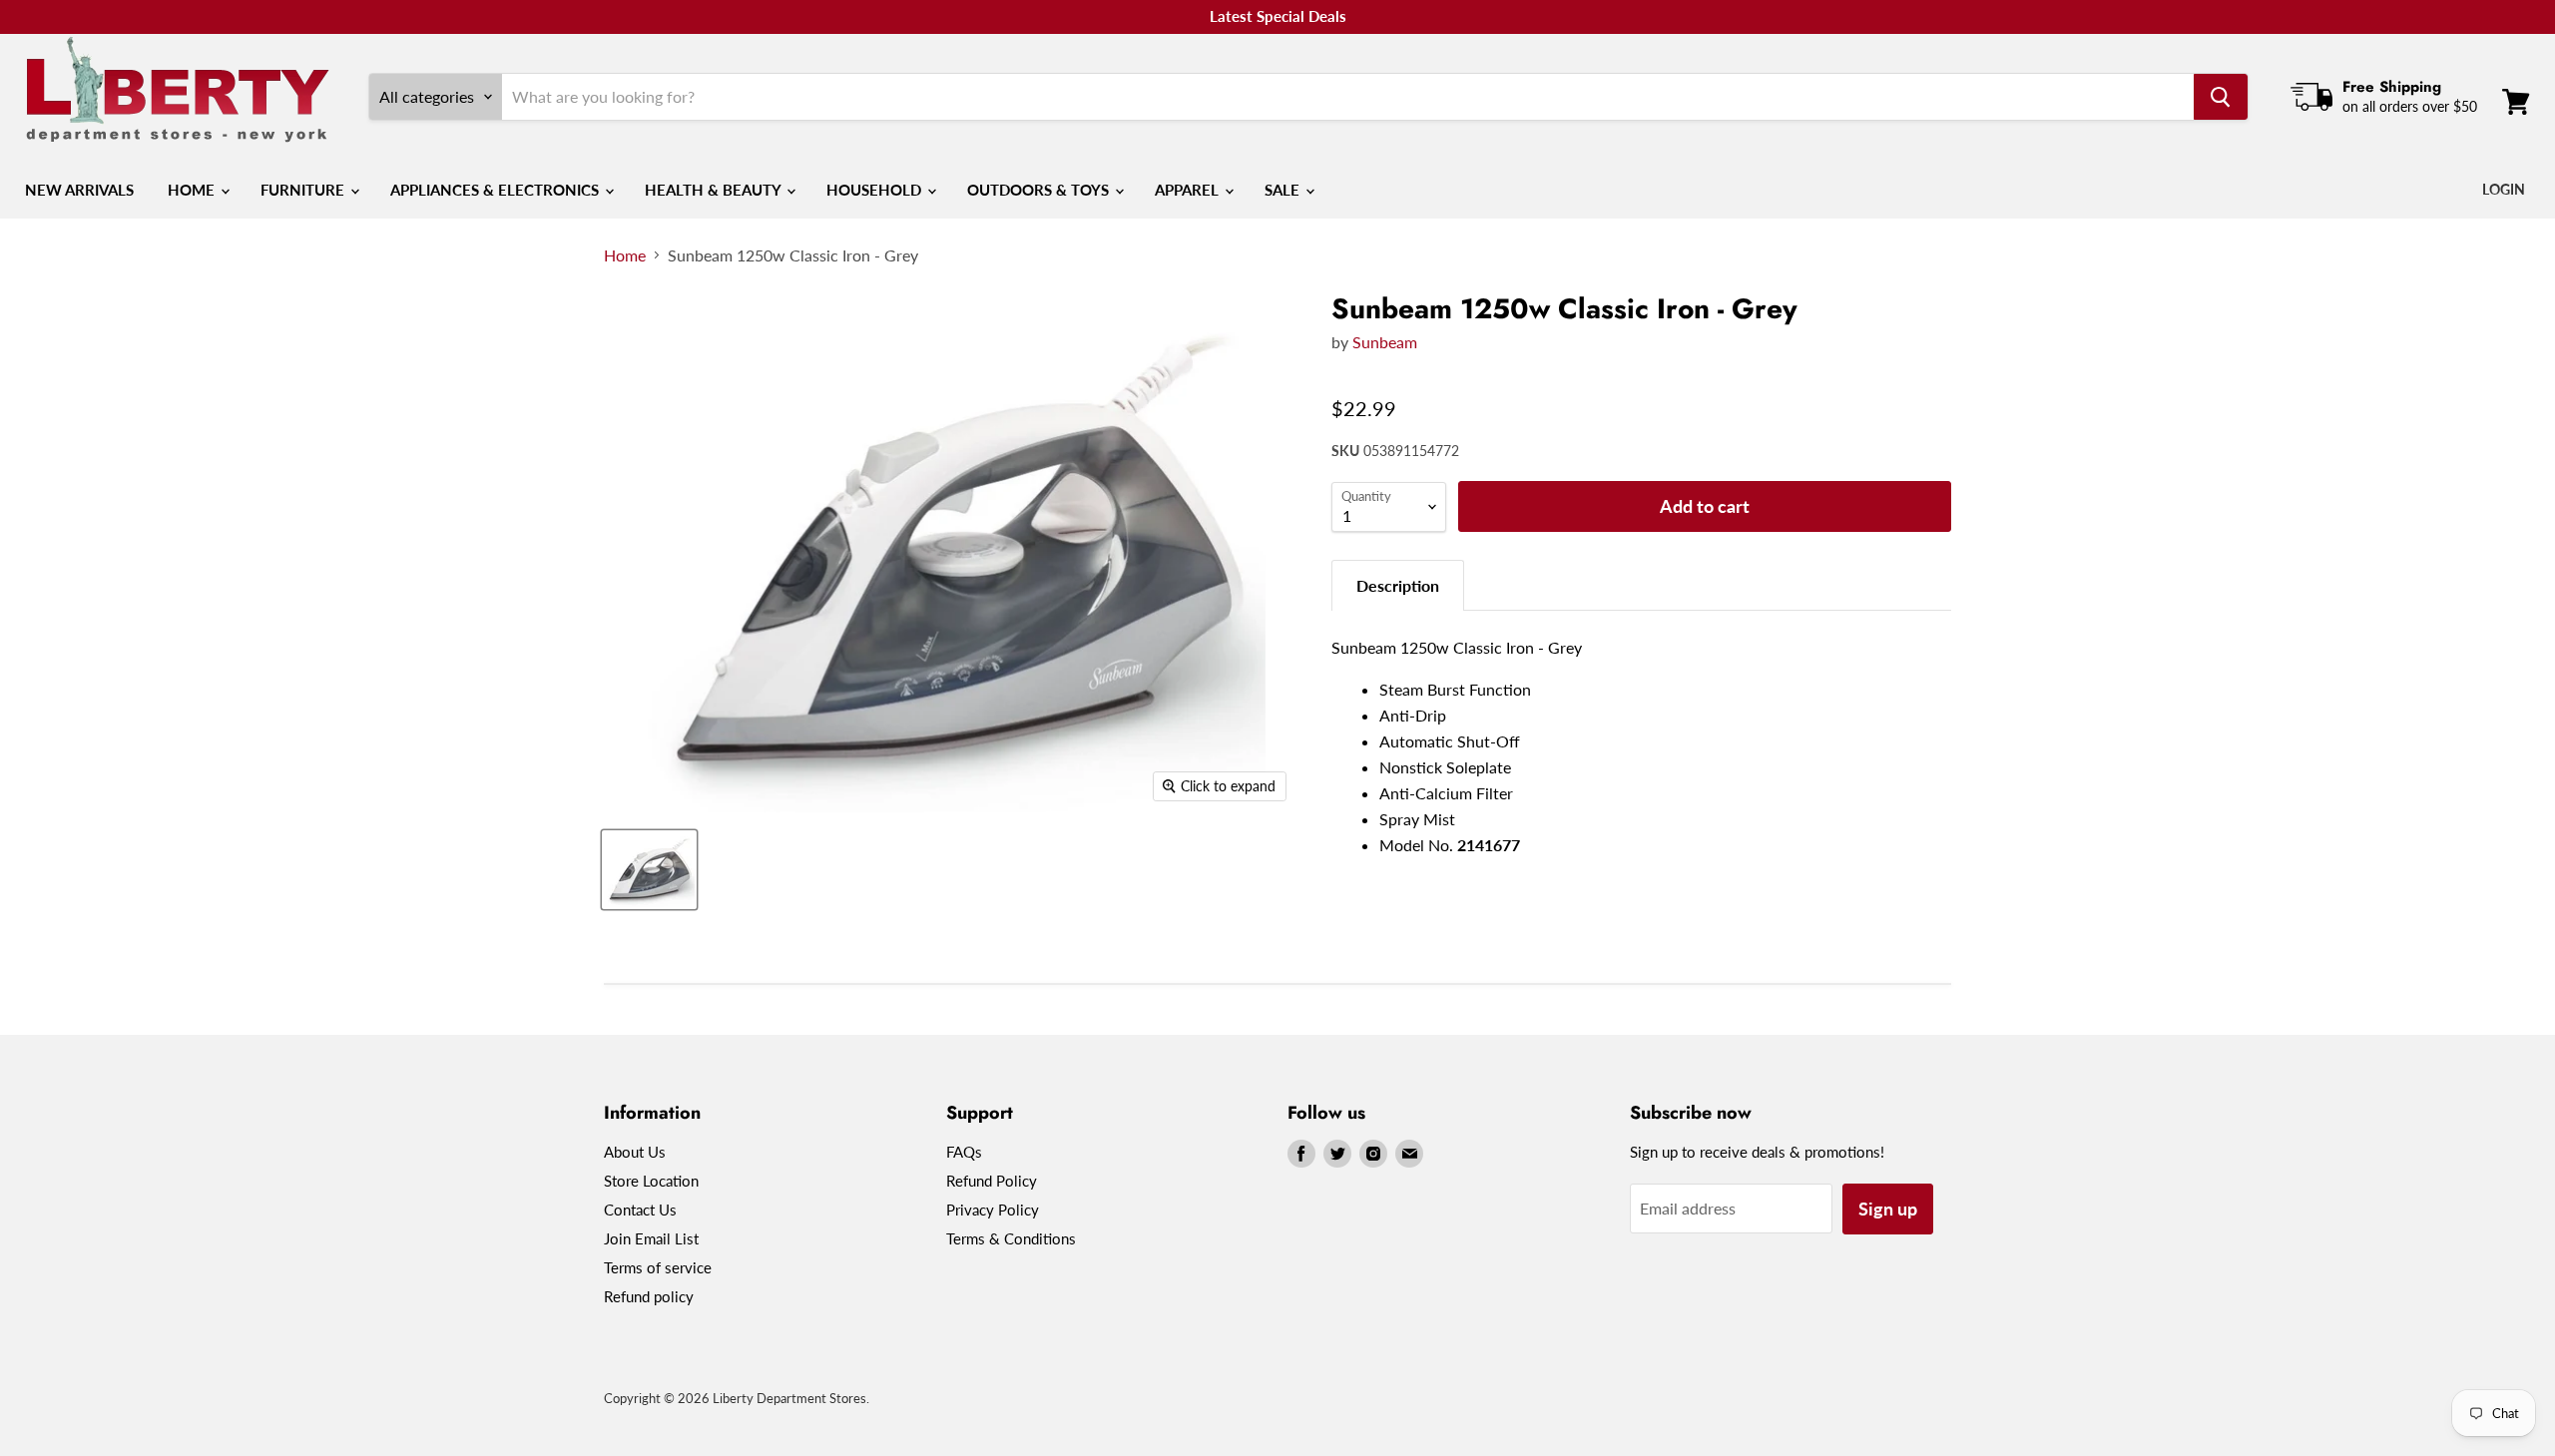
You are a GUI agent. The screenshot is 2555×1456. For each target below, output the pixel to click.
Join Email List (651, 1238)
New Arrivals (79, 190)
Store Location (651, 1181)
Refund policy (649, 1296)
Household (876, 190)
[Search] (2221, 97)
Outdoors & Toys (1040, 190)
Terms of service (658, 1267)
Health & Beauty (715, 190)
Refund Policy (992, 1181)
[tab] (1398, 585)
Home (193, 190)
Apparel (1189, 190)
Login (2504, 189)
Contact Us (640, 1210)
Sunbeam (1385, 342)
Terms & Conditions (1011, 1238)
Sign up (1888, 1209)
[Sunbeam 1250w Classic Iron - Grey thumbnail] (649, 870)
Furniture (304, 190)
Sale (1284, 190)
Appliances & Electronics (497, 190)
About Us (635, 1152)
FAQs (964, 1152)
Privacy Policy (993, 1210)
